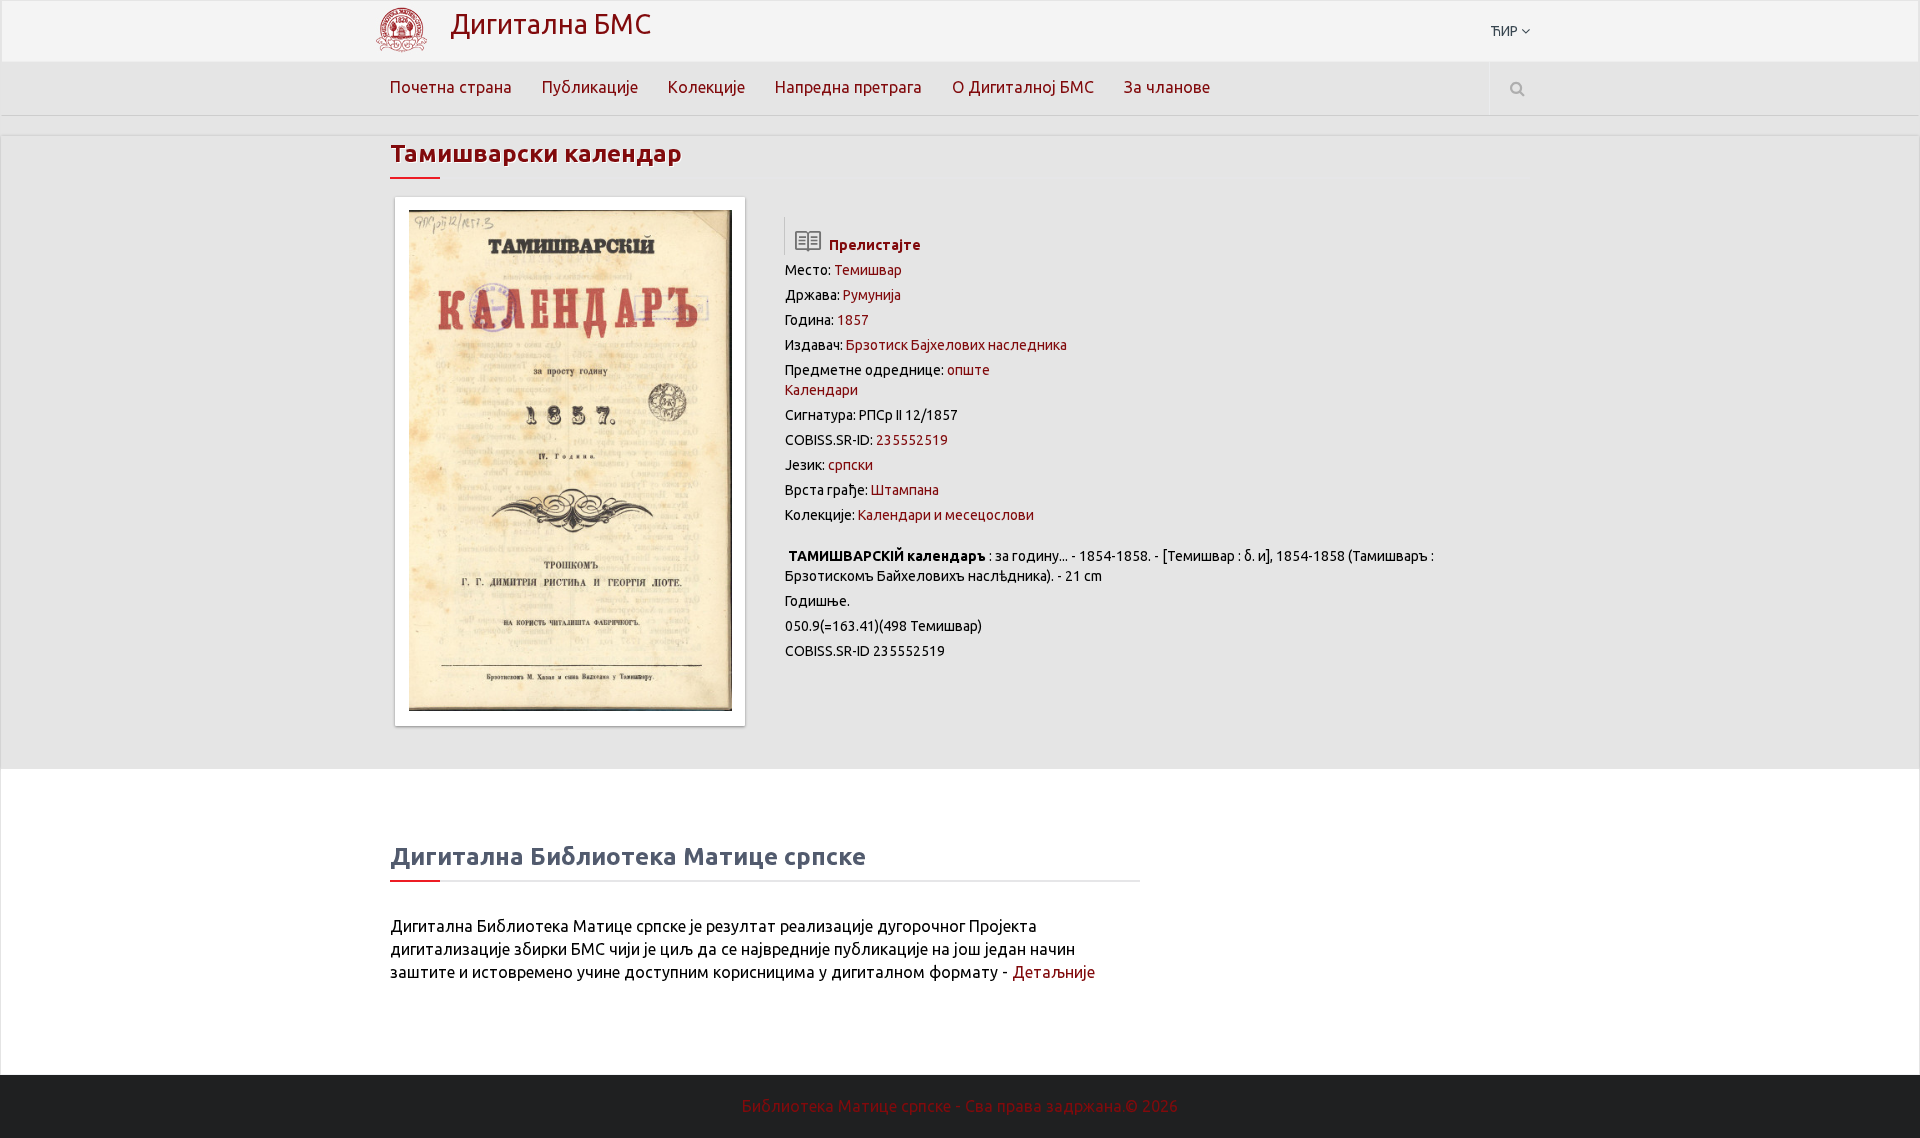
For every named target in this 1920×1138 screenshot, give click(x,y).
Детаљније (1053, 972)
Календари (821, 390)
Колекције (706, 87)
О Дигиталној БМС (1023, 87)
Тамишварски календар (536, 153)
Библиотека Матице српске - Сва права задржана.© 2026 (960, 1106)
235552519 (912, 440)
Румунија (872, 295)
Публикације (590, 87)
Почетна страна (451, 87)
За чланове (1167, 87)
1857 (853, 320)
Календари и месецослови (946, 515)
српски (850, 465)
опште (968, 370)
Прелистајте (872, 245)
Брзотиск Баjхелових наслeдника (956, 345)
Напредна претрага (848, 87)
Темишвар (868, 270)
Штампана (905, 490)
